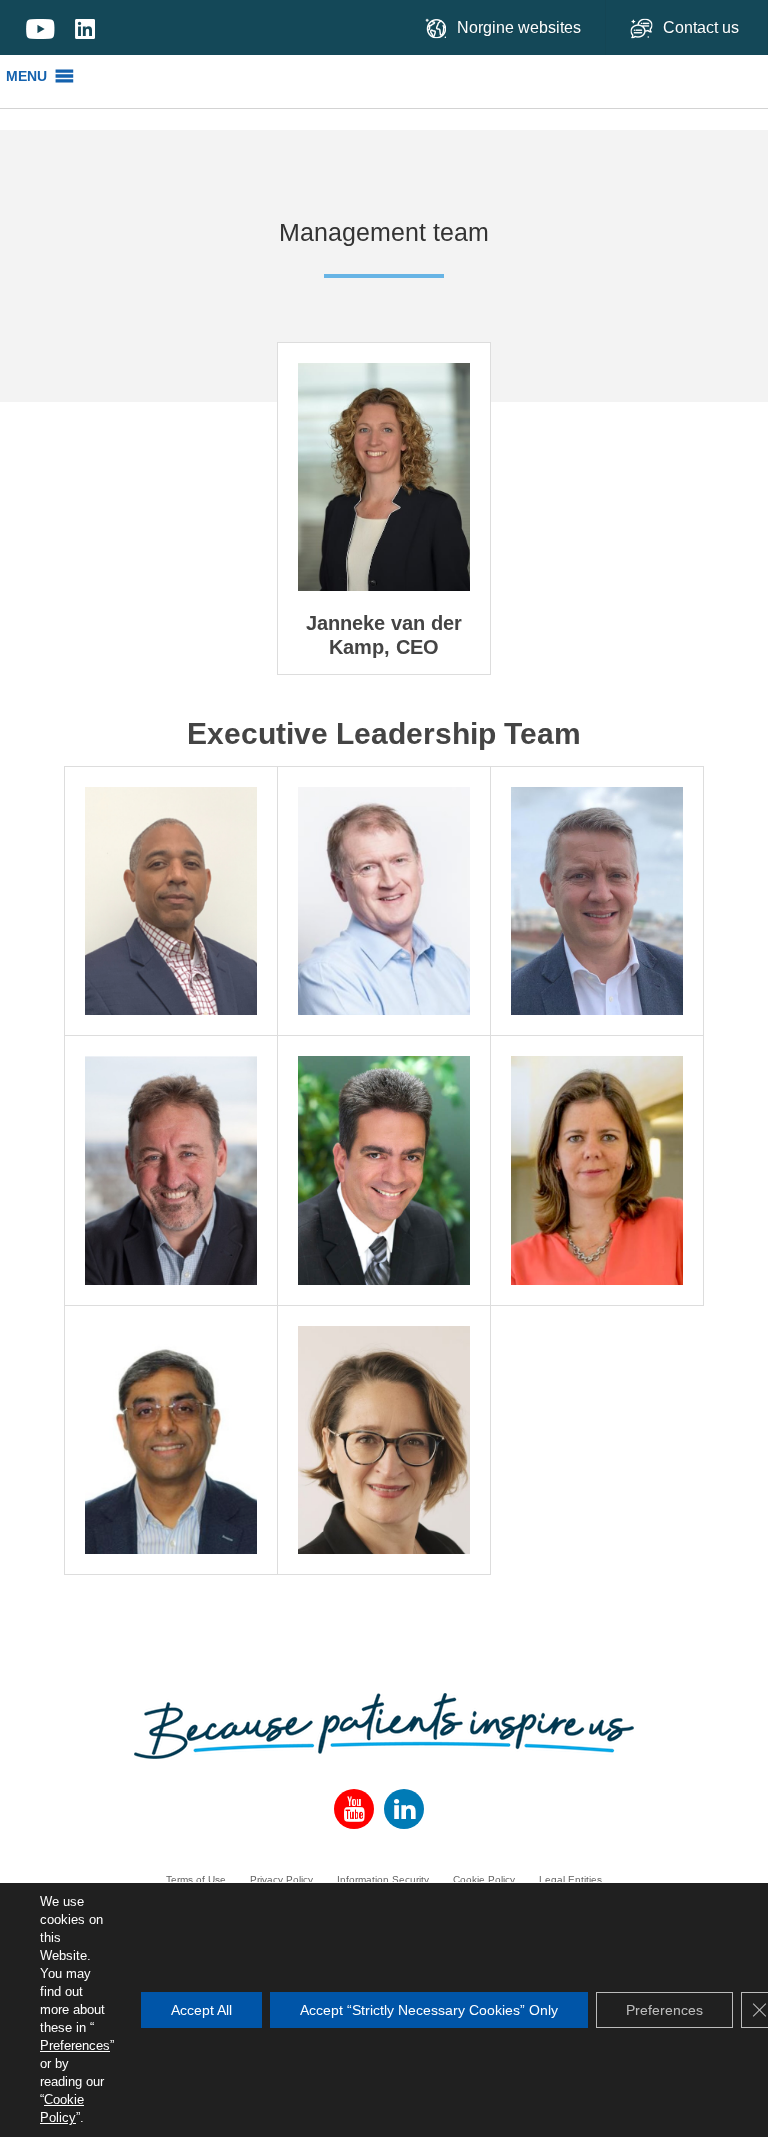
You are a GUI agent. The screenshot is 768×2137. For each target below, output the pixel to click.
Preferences (75, 2045)
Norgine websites (519, 27)
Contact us (703, 27)
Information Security (383, 1879)
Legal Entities (570, 1879)
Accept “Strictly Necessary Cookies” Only (429, 2010)
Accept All (201, 2010)
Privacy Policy (281, 1879)
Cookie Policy (484, 1879)
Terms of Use (196, 1879)
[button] (26, 76)
